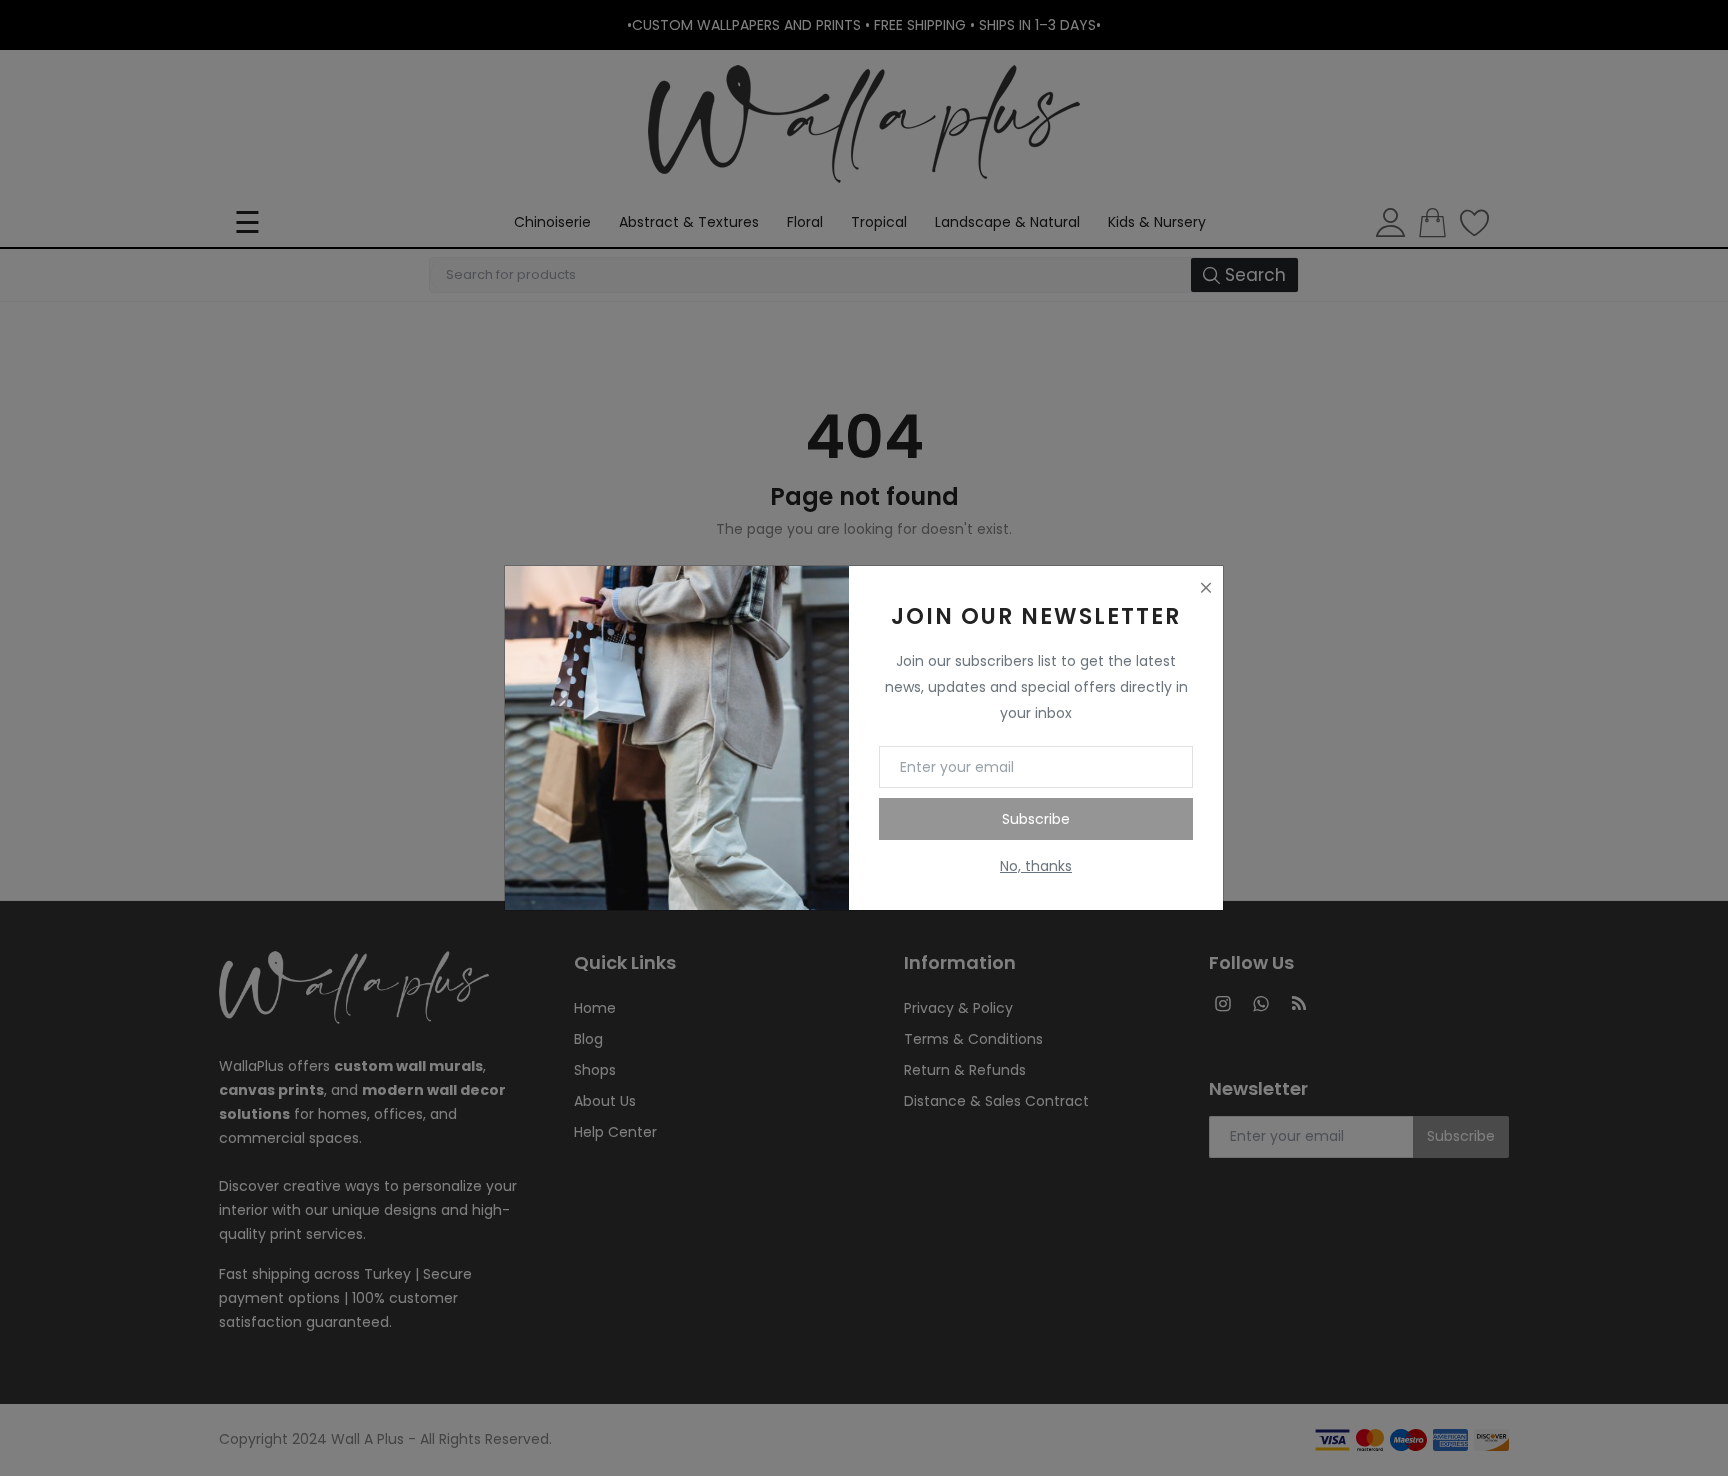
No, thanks (1036, 866)
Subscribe (1036, 819)
